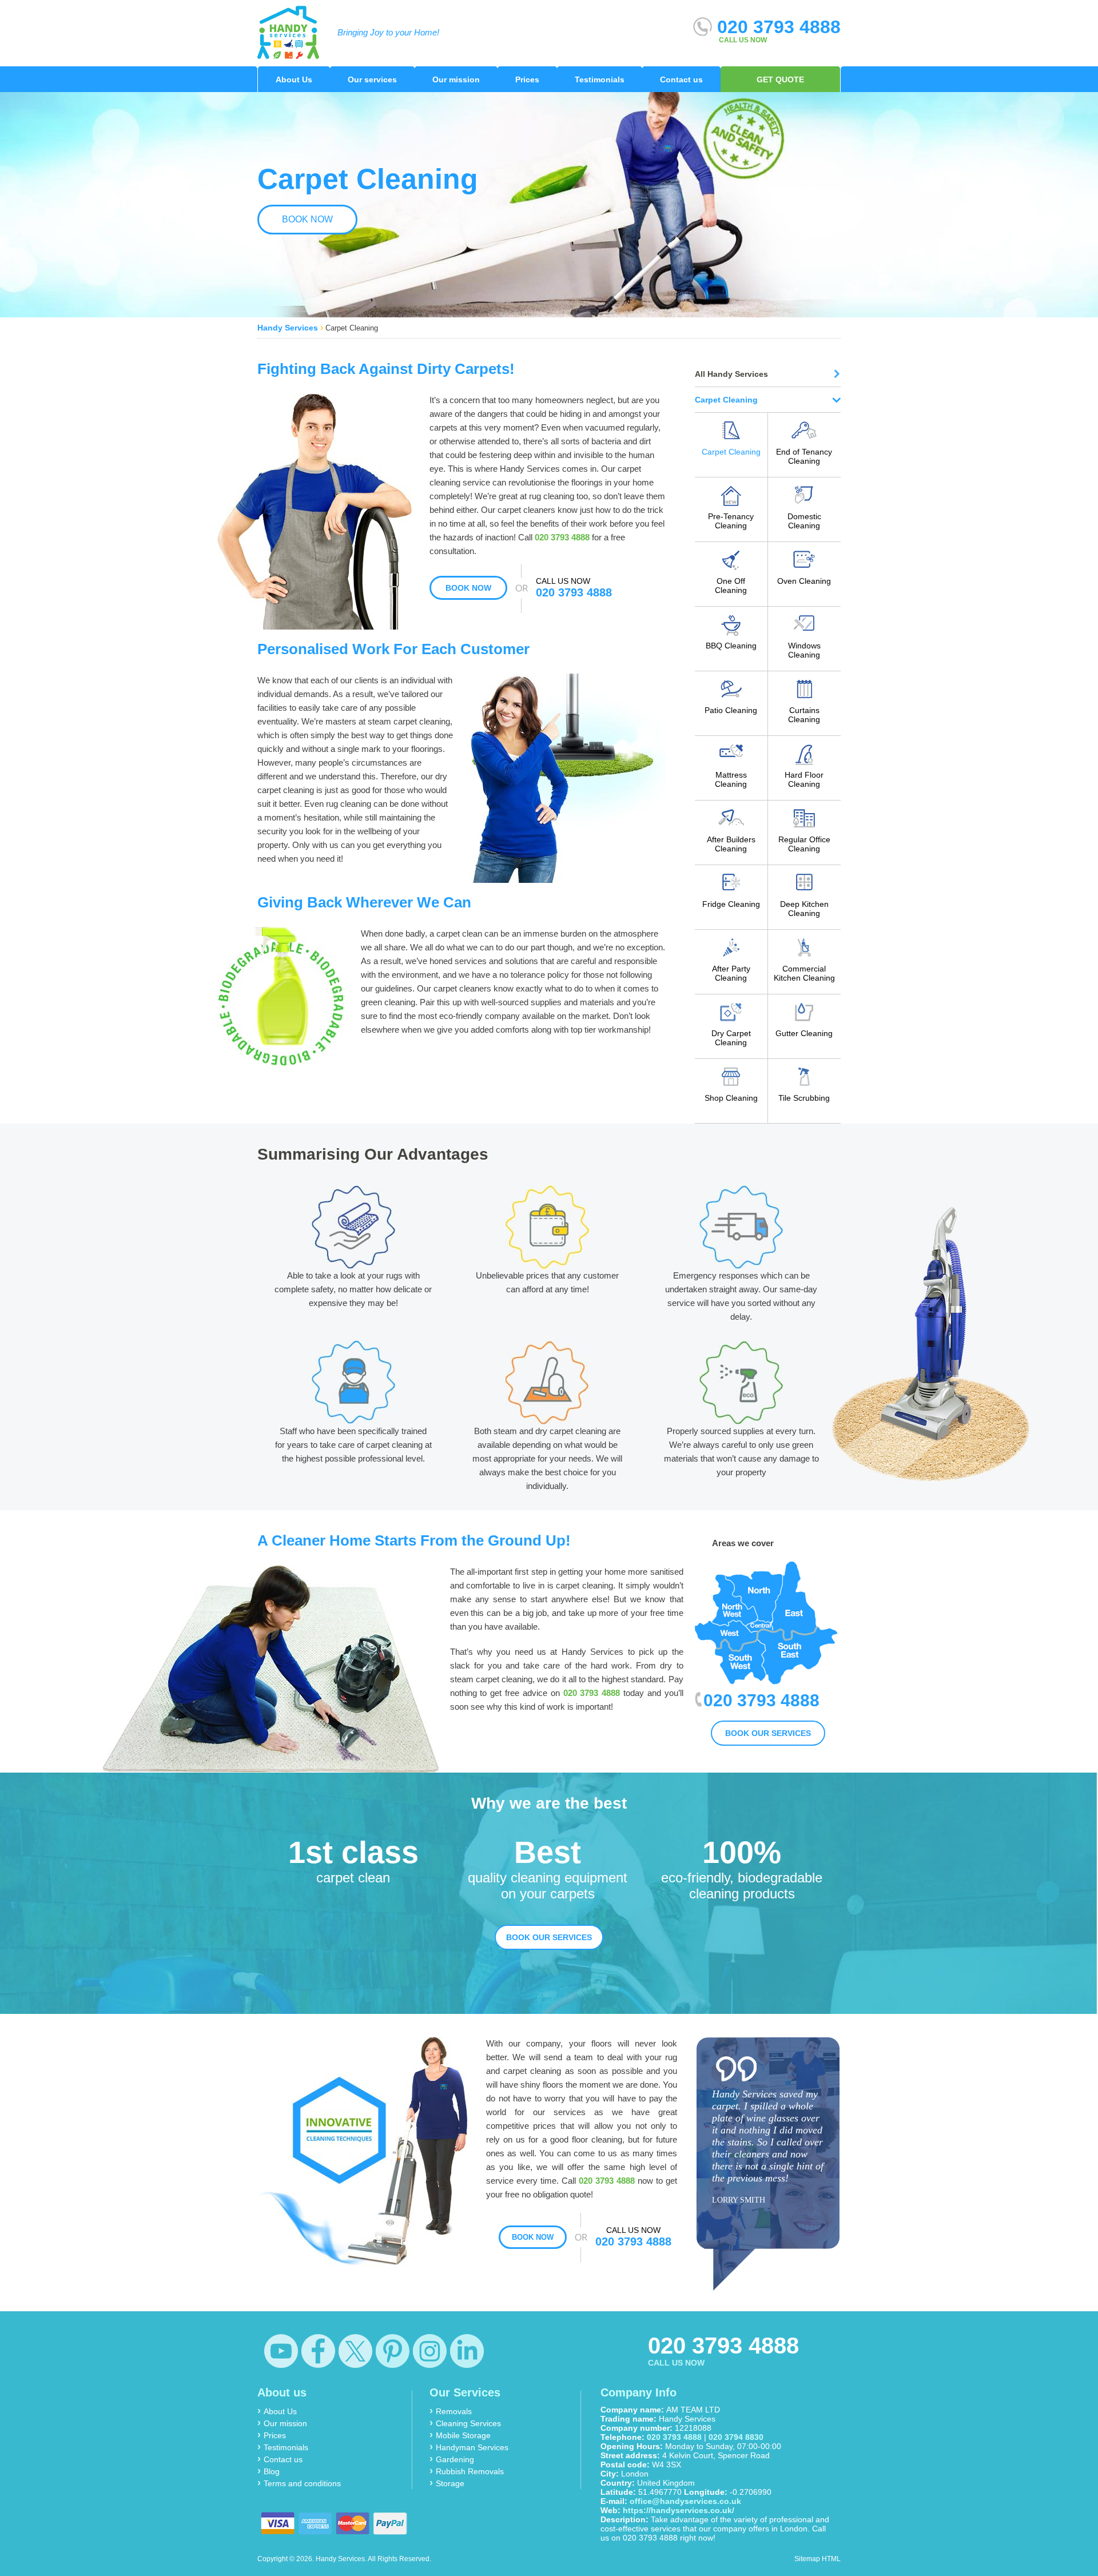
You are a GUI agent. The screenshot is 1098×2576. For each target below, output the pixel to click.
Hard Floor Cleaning (804, 779)
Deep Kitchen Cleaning (804, 909)
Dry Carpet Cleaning (731, 1038)
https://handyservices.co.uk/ (679, 2510)
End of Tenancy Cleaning (804, 456)
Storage (450, 2483)
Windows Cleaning (804, 650)
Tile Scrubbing (804, 1098)
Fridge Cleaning (731, 904)
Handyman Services (472, 2447)
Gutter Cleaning (804, 1033)
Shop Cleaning (731, 1098)
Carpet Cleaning (731, 452)
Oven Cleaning (804, 581)
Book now (307, 219)
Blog (272, 2471)
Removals (454, 2411)
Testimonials (600, 79)
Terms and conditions (302, 2483)
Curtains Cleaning (804, 715)
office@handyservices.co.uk (685, 2501)
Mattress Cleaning (731, 779)
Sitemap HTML (817, 2559)
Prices (527, 79)
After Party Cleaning (731, 973)
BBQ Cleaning (731, 646)
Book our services (768, 1733)
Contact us (681, 79)
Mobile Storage (463, 2435)
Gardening (455, 2459)
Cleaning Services (468, 2423)
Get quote (780, 79)
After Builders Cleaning (731, 844)
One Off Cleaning (731, 586)
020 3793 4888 (776, 27)
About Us (294, 79)
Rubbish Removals (470, 2471)
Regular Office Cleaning (804, 844)
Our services (372, 79)
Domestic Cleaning (804, 521)
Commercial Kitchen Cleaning (804, 973)
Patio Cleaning (731, 710)
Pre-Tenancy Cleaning (731, 521)
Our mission (456, 79)
